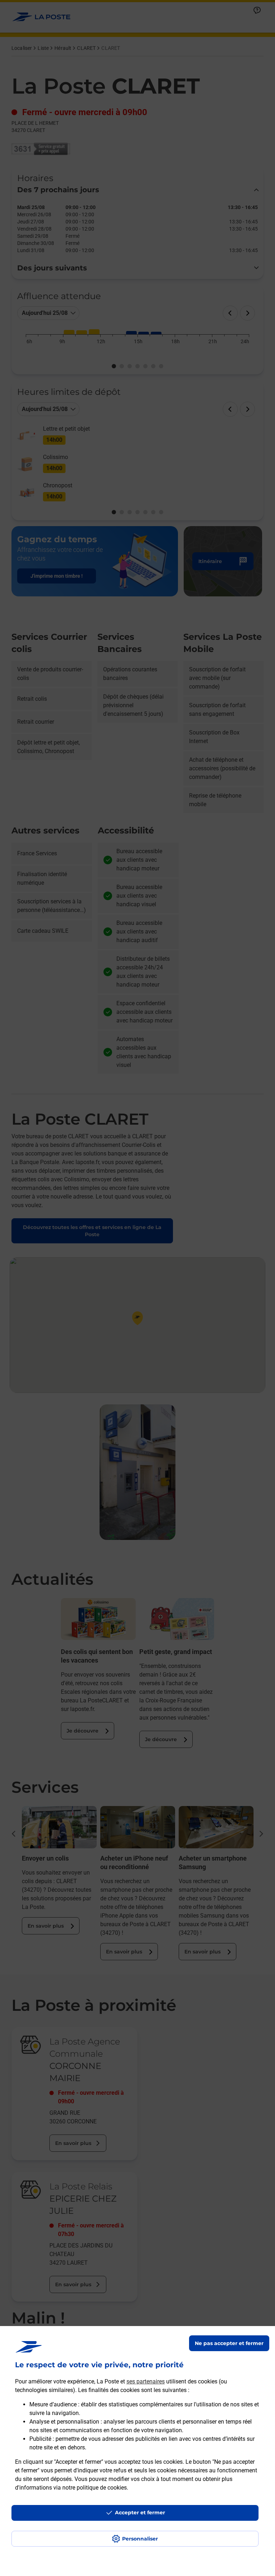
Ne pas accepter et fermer (229, 2343)
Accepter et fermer (140, 2513)
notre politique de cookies (95, 2488)
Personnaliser (140, 2539)
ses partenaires (146, 2381)
